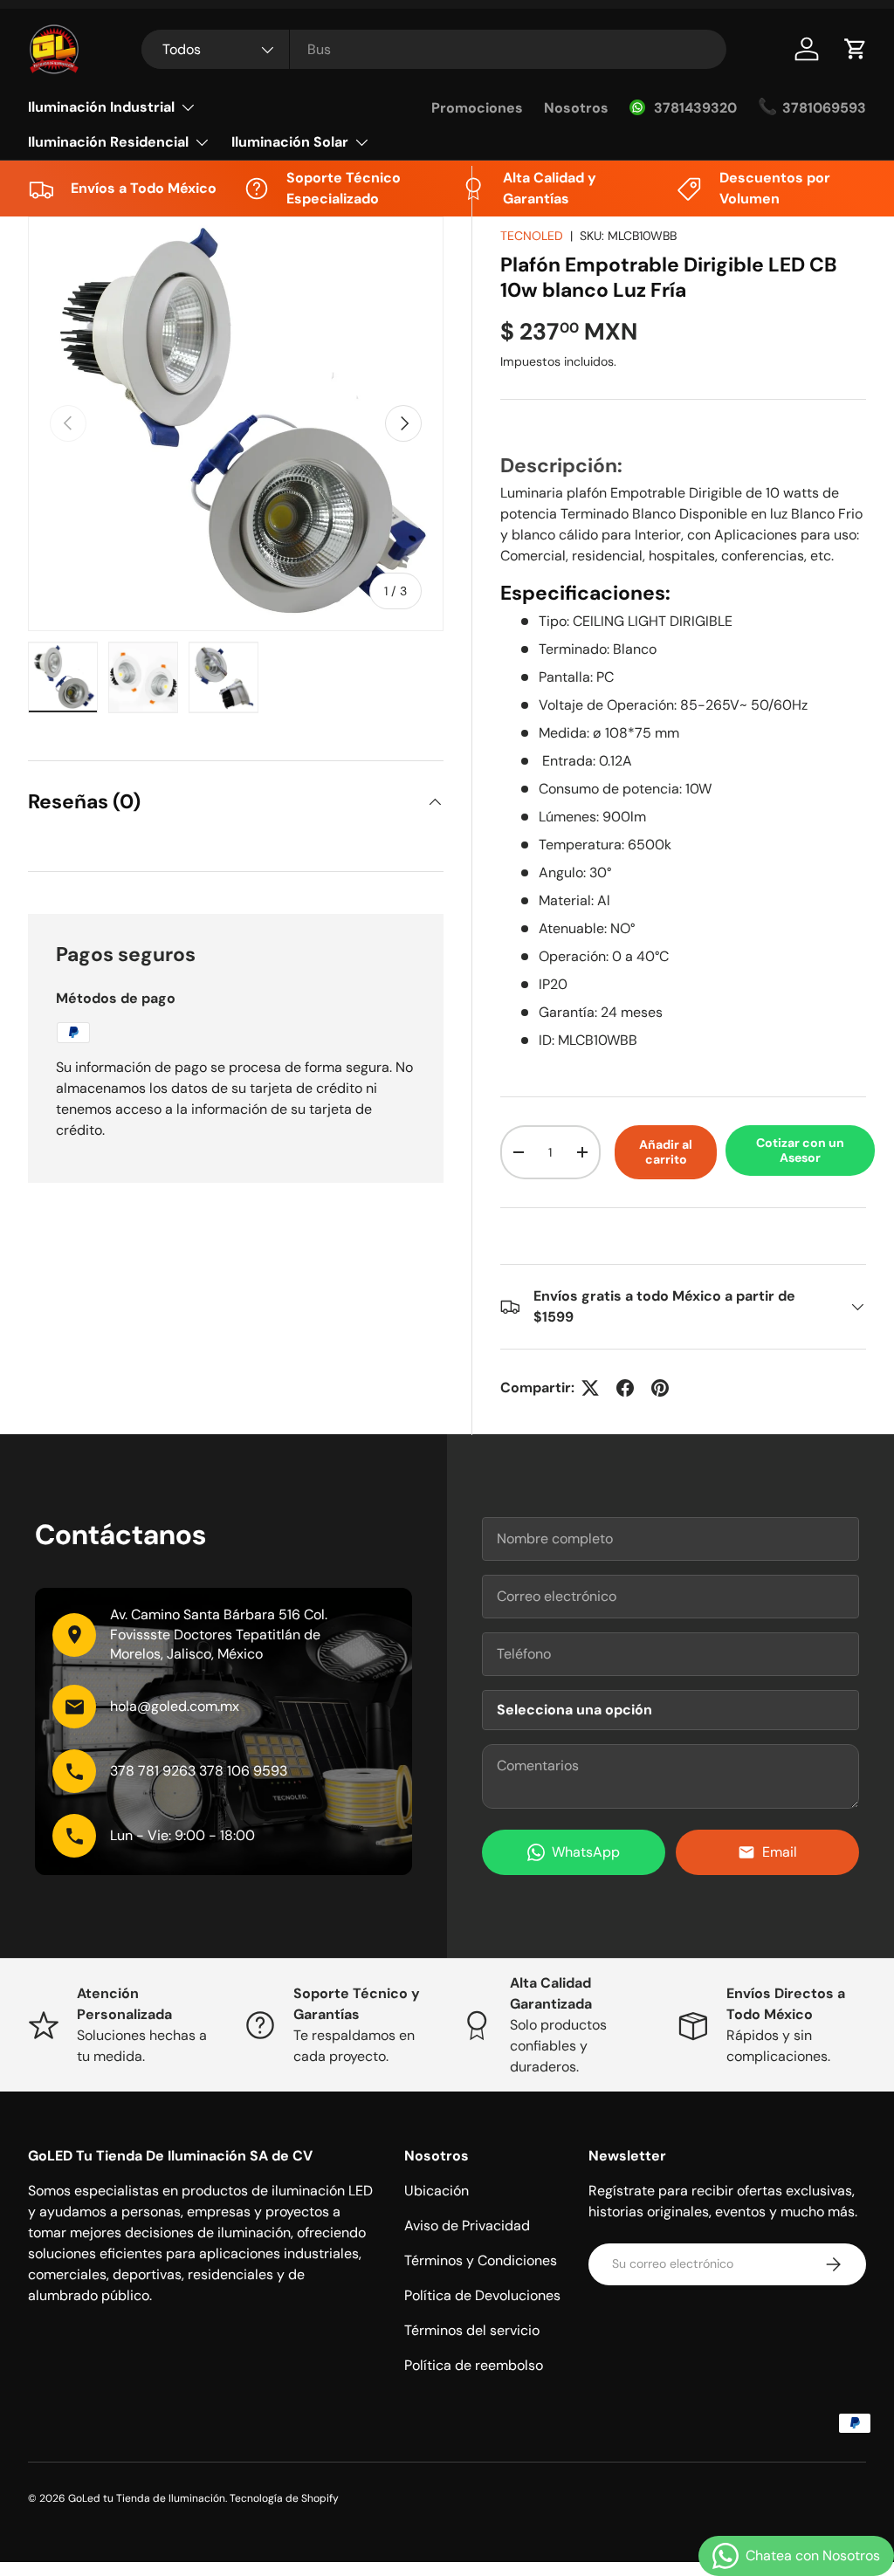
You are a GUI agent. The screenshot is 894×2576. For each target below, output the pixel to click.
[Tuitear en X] (590, 1388)
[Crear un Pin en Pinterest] (660, 1388)
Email (780, 1852)
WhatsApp (586, 1852)
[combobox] (434, 49)
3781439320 (695, 108)
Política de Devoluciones (482, 2295)
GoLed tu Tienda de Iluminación (147, 2498)
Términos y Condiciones (481, 2260)
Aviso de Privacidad (467, 2226)
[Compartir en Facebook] (625, 1388)
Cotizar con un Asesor (800, 1150)
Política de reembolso (474, 2365)
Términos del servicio (472, 2330)
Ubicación (437, 2191)
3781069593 (824, 108)
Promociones (477, 108)
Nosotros (576, 108)
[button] (856, 49)
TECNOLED (532, 236)
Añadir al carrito (666, 1152)
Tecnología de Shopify (284, 2498)
